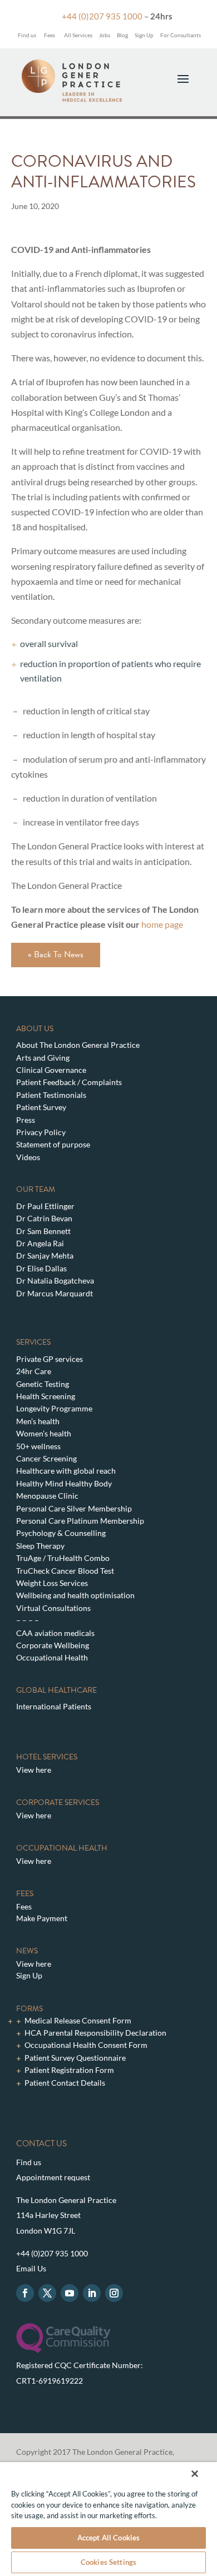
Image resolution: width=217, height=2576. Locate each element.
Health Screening (46, 1396)
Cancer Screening (46, 1458)
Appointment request (53, 2177)
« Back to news (56, 954)
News (27, 1951)
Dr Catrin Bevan (44, 1218)
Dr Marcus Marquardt (55, 1293)
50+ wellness (38, 1446)
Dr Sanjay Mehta (45, 1255)
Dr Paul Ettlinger (45, 1206)
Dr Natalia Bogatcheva (55, 1280)
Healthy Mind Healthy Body (64, 1483)
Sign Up (144, 35)
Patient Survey (41, 1107)
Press (26, 1120)
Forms (29, 2009)
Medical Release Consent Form (78, 2020)
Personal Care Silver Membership (74, 1508)
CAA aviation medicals (55, 1633)
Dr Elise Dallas (41, 1268)
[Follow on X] (47, 2293)
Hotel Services (47, 1757)
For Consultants (181, 35)
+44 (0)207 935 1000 (102, 16)
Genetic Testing (43, 1384)
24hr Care (34, 1371)
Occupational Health (52, 1657)
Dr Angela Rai (40, 1243)
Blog (122, 35)
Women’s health (44, 1433)
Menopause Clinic (47, 1496)
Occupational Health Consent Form (86, 2045)
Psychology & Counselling (61, 1533)
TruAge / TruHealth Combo (63, 1558)
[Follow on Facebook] (25, 2293)
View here (34, 1770)
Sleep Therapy (40, 1546)
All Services (78, 35)
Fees (50, 35)
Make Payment (42, 1918)
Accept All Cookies (108, 2538)
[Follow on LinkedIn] (92, 2293)
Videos (28, 1157)
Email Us (31, 2268)
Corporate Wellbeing (53, 1645)
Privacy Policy (41, 1132)
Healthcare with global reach (66, 1471)
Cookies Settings (108, 2562)
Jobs (105, 35)
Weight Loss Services (52, 1583)
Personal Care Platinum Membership (80, 1521)
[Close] (195, 2474)
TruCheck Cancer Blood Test (65, 1571)
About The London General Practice (78, 1045)
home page (161, 924)
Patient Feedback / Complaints (69, 1082)
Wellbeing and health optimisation (75, 1595)
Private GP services (50, 1359)
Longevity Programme (54, 1408)
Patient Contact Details (65, 2083)
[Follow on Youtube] (70, 2293)
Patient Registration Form (69, 2070)
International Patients (54, 1706)
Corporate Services (58, 1802)
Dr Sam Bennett (43, 1231)
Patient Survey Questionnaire (75, 2058)
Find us (26, 35)
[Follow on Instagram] (114, 2293)
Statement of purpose (53, 1144)
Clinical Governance (51, 1070)
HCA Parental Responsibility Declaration (95, 2033)
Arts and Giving (43, 1058)
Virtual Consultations (53, 1608)
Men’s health (38, 1421)
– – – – (28, 1620)
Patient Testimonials (51, 1095)
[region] (108, 2519)
